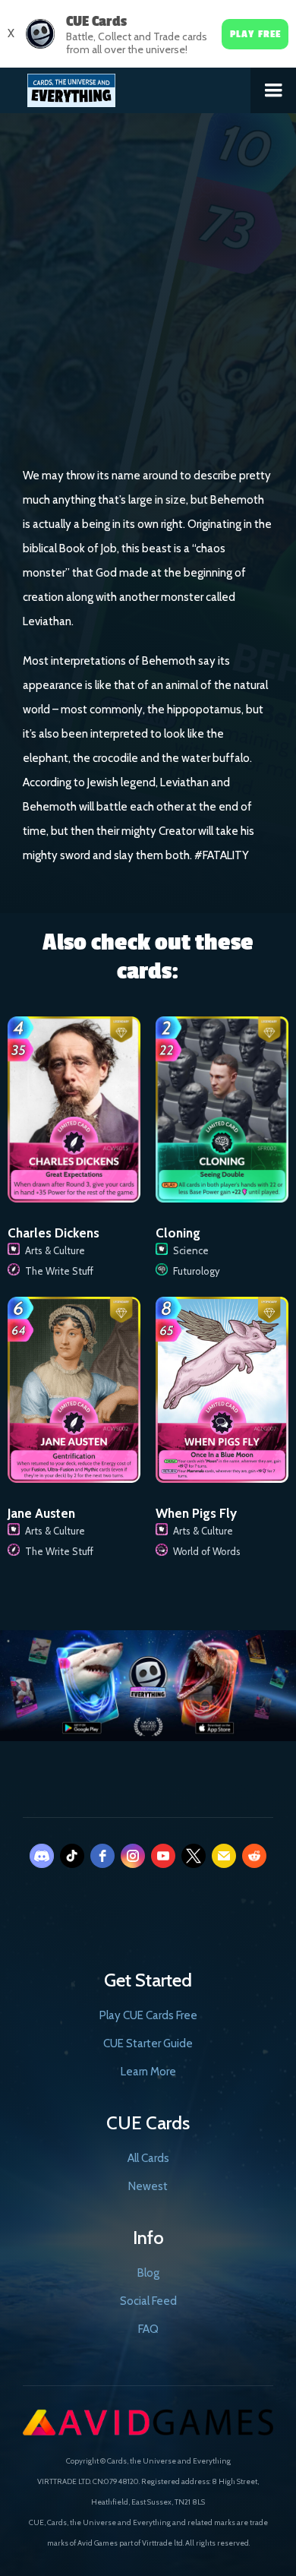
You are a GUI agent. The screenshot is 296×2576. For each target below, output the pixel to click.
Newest (148, 2186)
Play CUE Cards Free (148, 2015)
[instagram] (133, 1856)
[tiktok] (72, 1856)
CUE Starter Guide (148, 2043)
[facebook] (102, 1856)
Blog (148, 2273)
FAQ (148, 2329)
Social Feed (148, 2301)
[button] (273, 90)
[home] (126, 87)
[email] (224, 1856)
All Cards (148, 2158)
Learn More (148, 2072)
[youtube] (163, 1856)
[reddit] (254, 1856)
